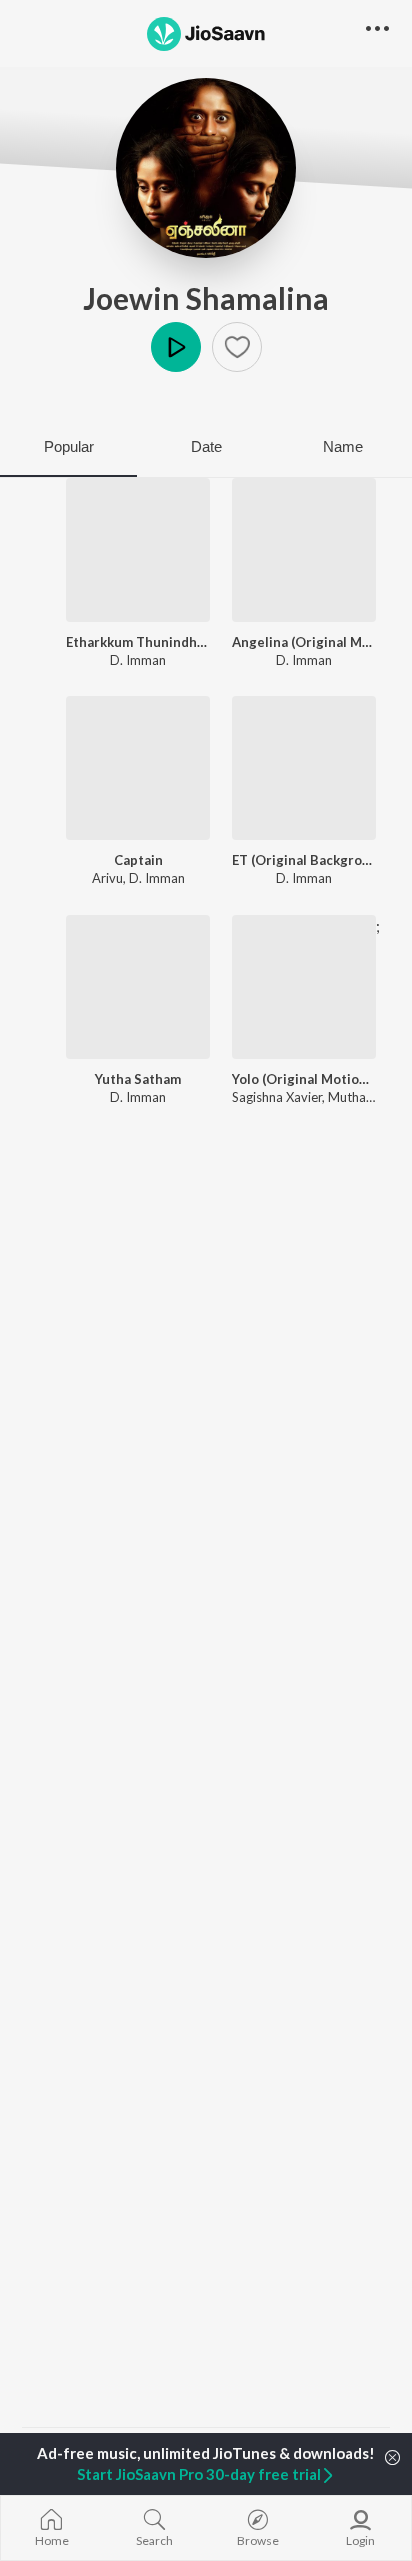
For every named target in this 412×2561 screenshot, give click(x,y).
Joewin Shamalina (206, 298)
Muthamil (355, 1097)
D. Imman (138, 660)
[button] (237, 347)
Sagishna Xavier (277, 1097)
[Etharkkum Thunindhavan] (138, 550)
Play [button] (176, 347)
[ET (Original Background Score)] (304, 768)
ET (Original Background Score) (304, 860)
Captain (138, 860)
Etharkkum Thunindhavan (138, 642)
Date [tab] (206, 446)
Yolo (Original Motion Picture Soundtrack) (304, 1079)
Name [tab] (343, 446)
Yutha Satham (138, 1079)
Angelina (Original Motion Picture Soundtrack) (304, 642)
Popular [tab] (69, 446)
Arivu (107, 878)
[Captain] (138, 768)
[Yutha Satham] (138, 987)
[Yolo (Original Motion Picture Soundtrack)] (304, 987)
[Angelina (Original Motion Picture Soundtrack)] (304, 550)
